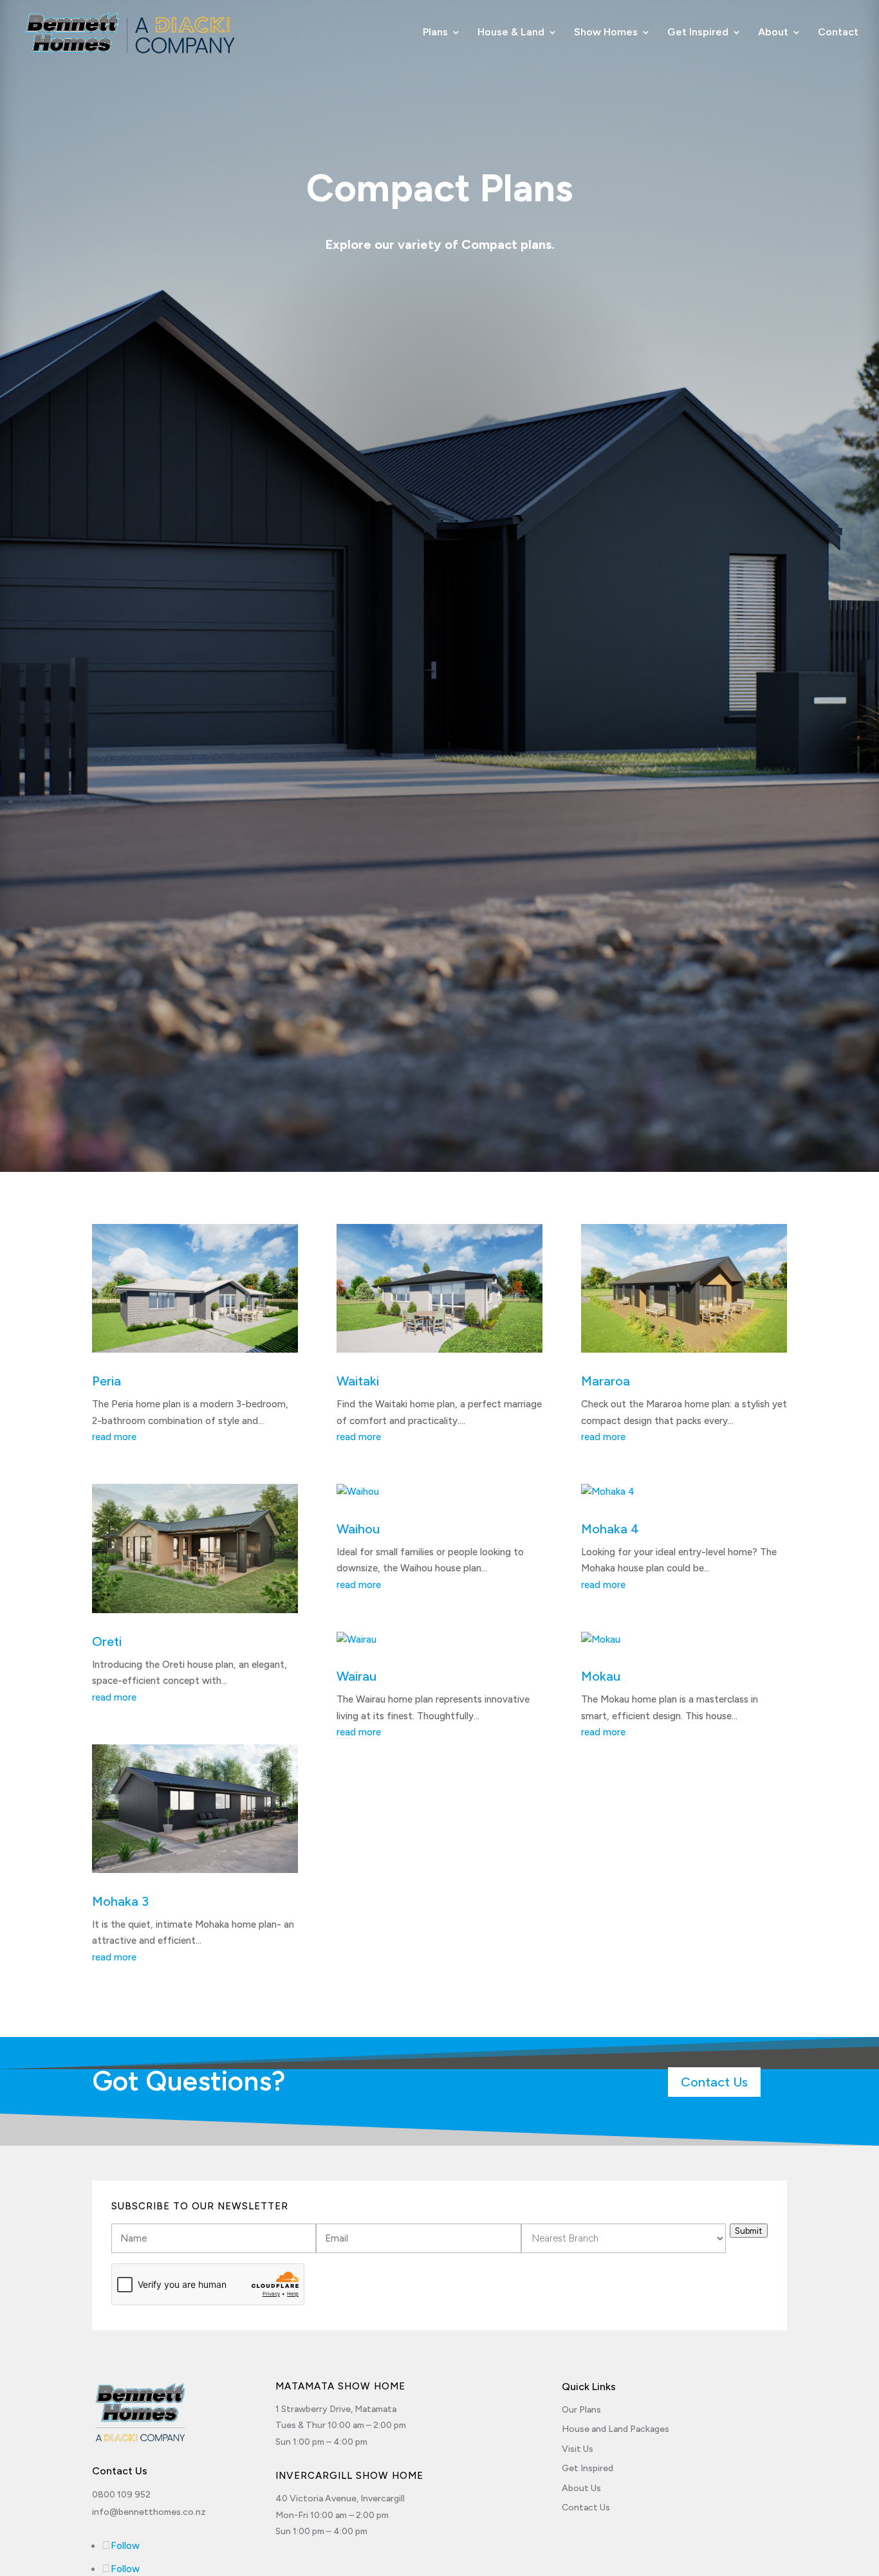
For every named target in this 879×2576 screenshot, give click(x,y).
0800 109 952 (121, 2495)
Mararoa (606, 1381)
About (773, 33)
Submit (749, 2231)
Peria (106, 1381)
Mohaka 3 (120, 1901)
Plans (435, 33)
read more (114, 1437)
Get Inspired (698, 33)
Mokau (601, 1676)
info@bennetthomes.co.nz (149, 2512)
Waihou (358, 1529)
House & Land (511, 33)
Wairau (356, 1676)
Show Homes (606, 33)
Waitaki (358, 1381)
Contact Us (714, 2082)
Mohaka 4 (610, 1529)
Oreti (107, 1641)
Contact (838, 33)
